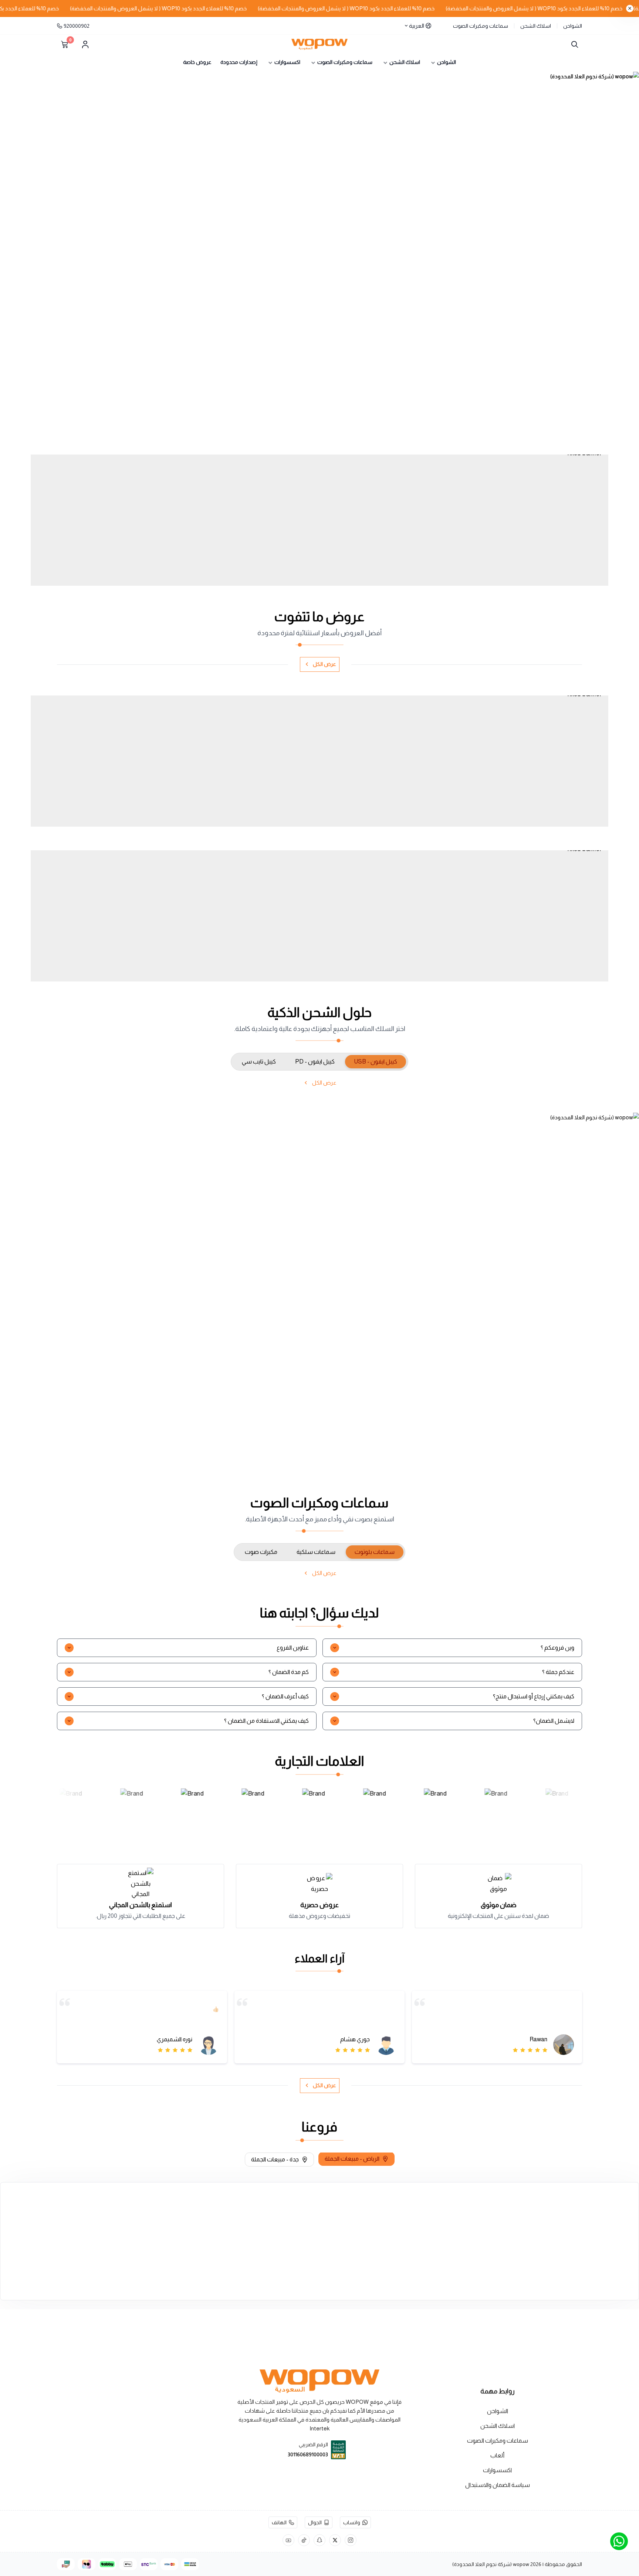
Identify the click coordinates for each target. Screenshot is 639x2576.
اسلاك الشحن (536, 26)
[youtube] (288, 2540)
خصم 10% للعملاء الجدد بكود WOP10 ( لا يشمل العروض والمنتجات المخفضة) (387, 8)
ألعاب (497, 2455)
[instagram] (351, 2540)
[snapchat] (319, 2540)
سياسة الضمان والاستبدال (498, 2485)
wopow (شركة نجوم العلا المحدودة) (491, 2564)
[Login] (85, 44)
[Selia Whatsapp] (619, 2541)
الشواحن (573, 26)
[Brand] (71, 1810)
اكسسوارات (497, 2470)
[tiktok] (304, 2540)
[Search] (573, 44)
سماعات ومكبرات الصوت (481, 26)
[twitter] (335, 2540)
